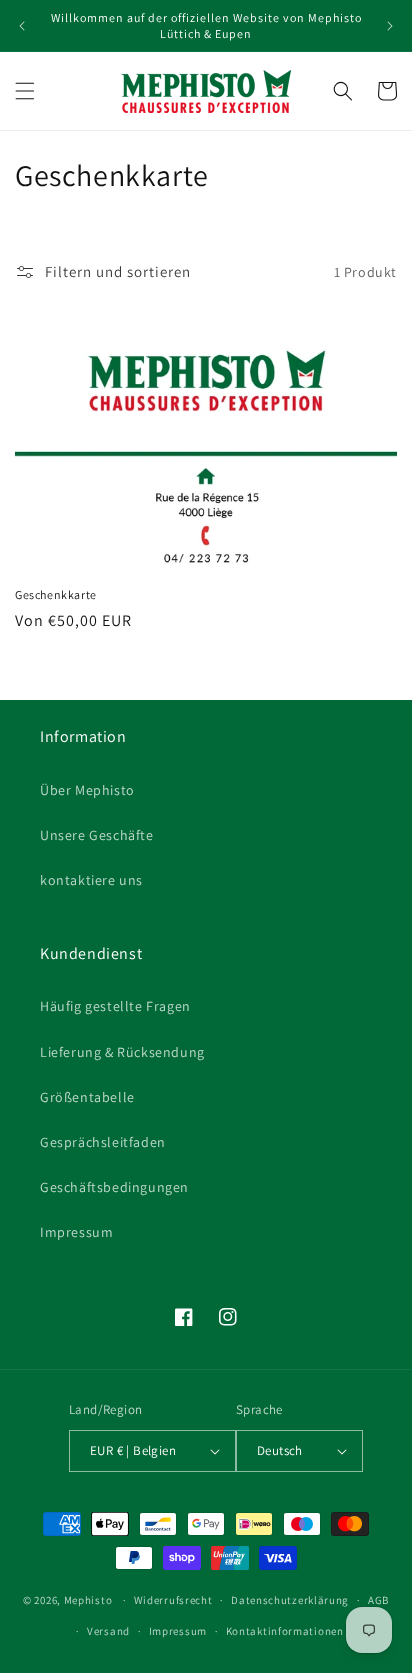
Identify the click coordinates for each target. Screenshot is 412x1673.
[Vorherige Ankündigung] (22, 26)
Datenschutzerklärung (290, 1600)
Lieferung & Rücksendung (122, 1052)
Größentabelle (87, 1097)
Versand (108, 1631)
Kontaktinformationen (285, 1631)
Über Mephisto (87, 790)
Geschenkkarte (56, 594)
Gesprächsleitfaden (103, 1142)
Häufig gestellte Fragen (115, 1006)
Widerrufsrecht (173, 1600)
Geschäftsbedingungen (114, 1187)
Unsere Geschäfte (97, 835)
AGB (378, 1600)
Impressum (76, 1232)
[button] (25, 91)
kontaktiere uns (91, 880)
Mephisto (88, 1600)
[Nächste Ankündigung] (390, 26)
